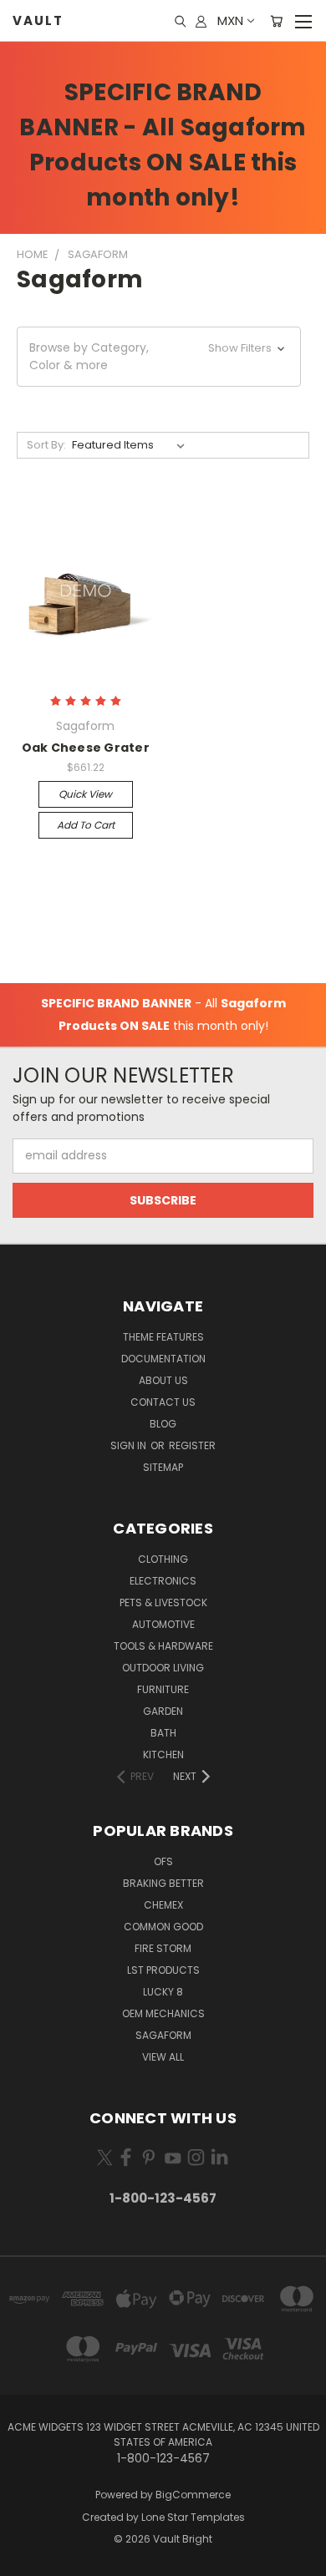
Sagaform (163, 2035)
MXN (230, 20)
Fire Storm (163, 1948)
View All (163, 2057)
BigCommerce (193, 2495)
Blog (163, 1424)
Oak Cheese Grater (86, 748)
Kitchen (163, 1755)
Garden (163, 1711)
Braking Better (163, 1883)
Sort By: (46, 445)
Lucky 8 (163, 1992)
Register (192, 1445)
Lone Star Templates (193, 2517)
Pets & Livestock (163, 1602)
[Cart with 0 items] (276, 21)
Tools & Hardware (163, 1646)
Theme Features (163, 1337)
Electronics (163, 1581)
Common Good (163, 1927)
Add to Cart (86, 825)
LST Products (163, 1970)
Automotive (163, 1624)
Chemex (163, 1905)
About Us (163, 1380)
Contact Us (163, 1402)
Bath (163, 1733)
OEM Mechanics (163, 2013)
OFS (163, 1861)
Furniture (163, 1689)
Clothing (163, 1559)
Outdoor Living (163, 1668)
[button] (159, 357)
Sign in (130, 1445)
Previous (26, 2559)
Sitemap (163, 1467)
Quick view (85, 794)
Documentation (163, 1359)
